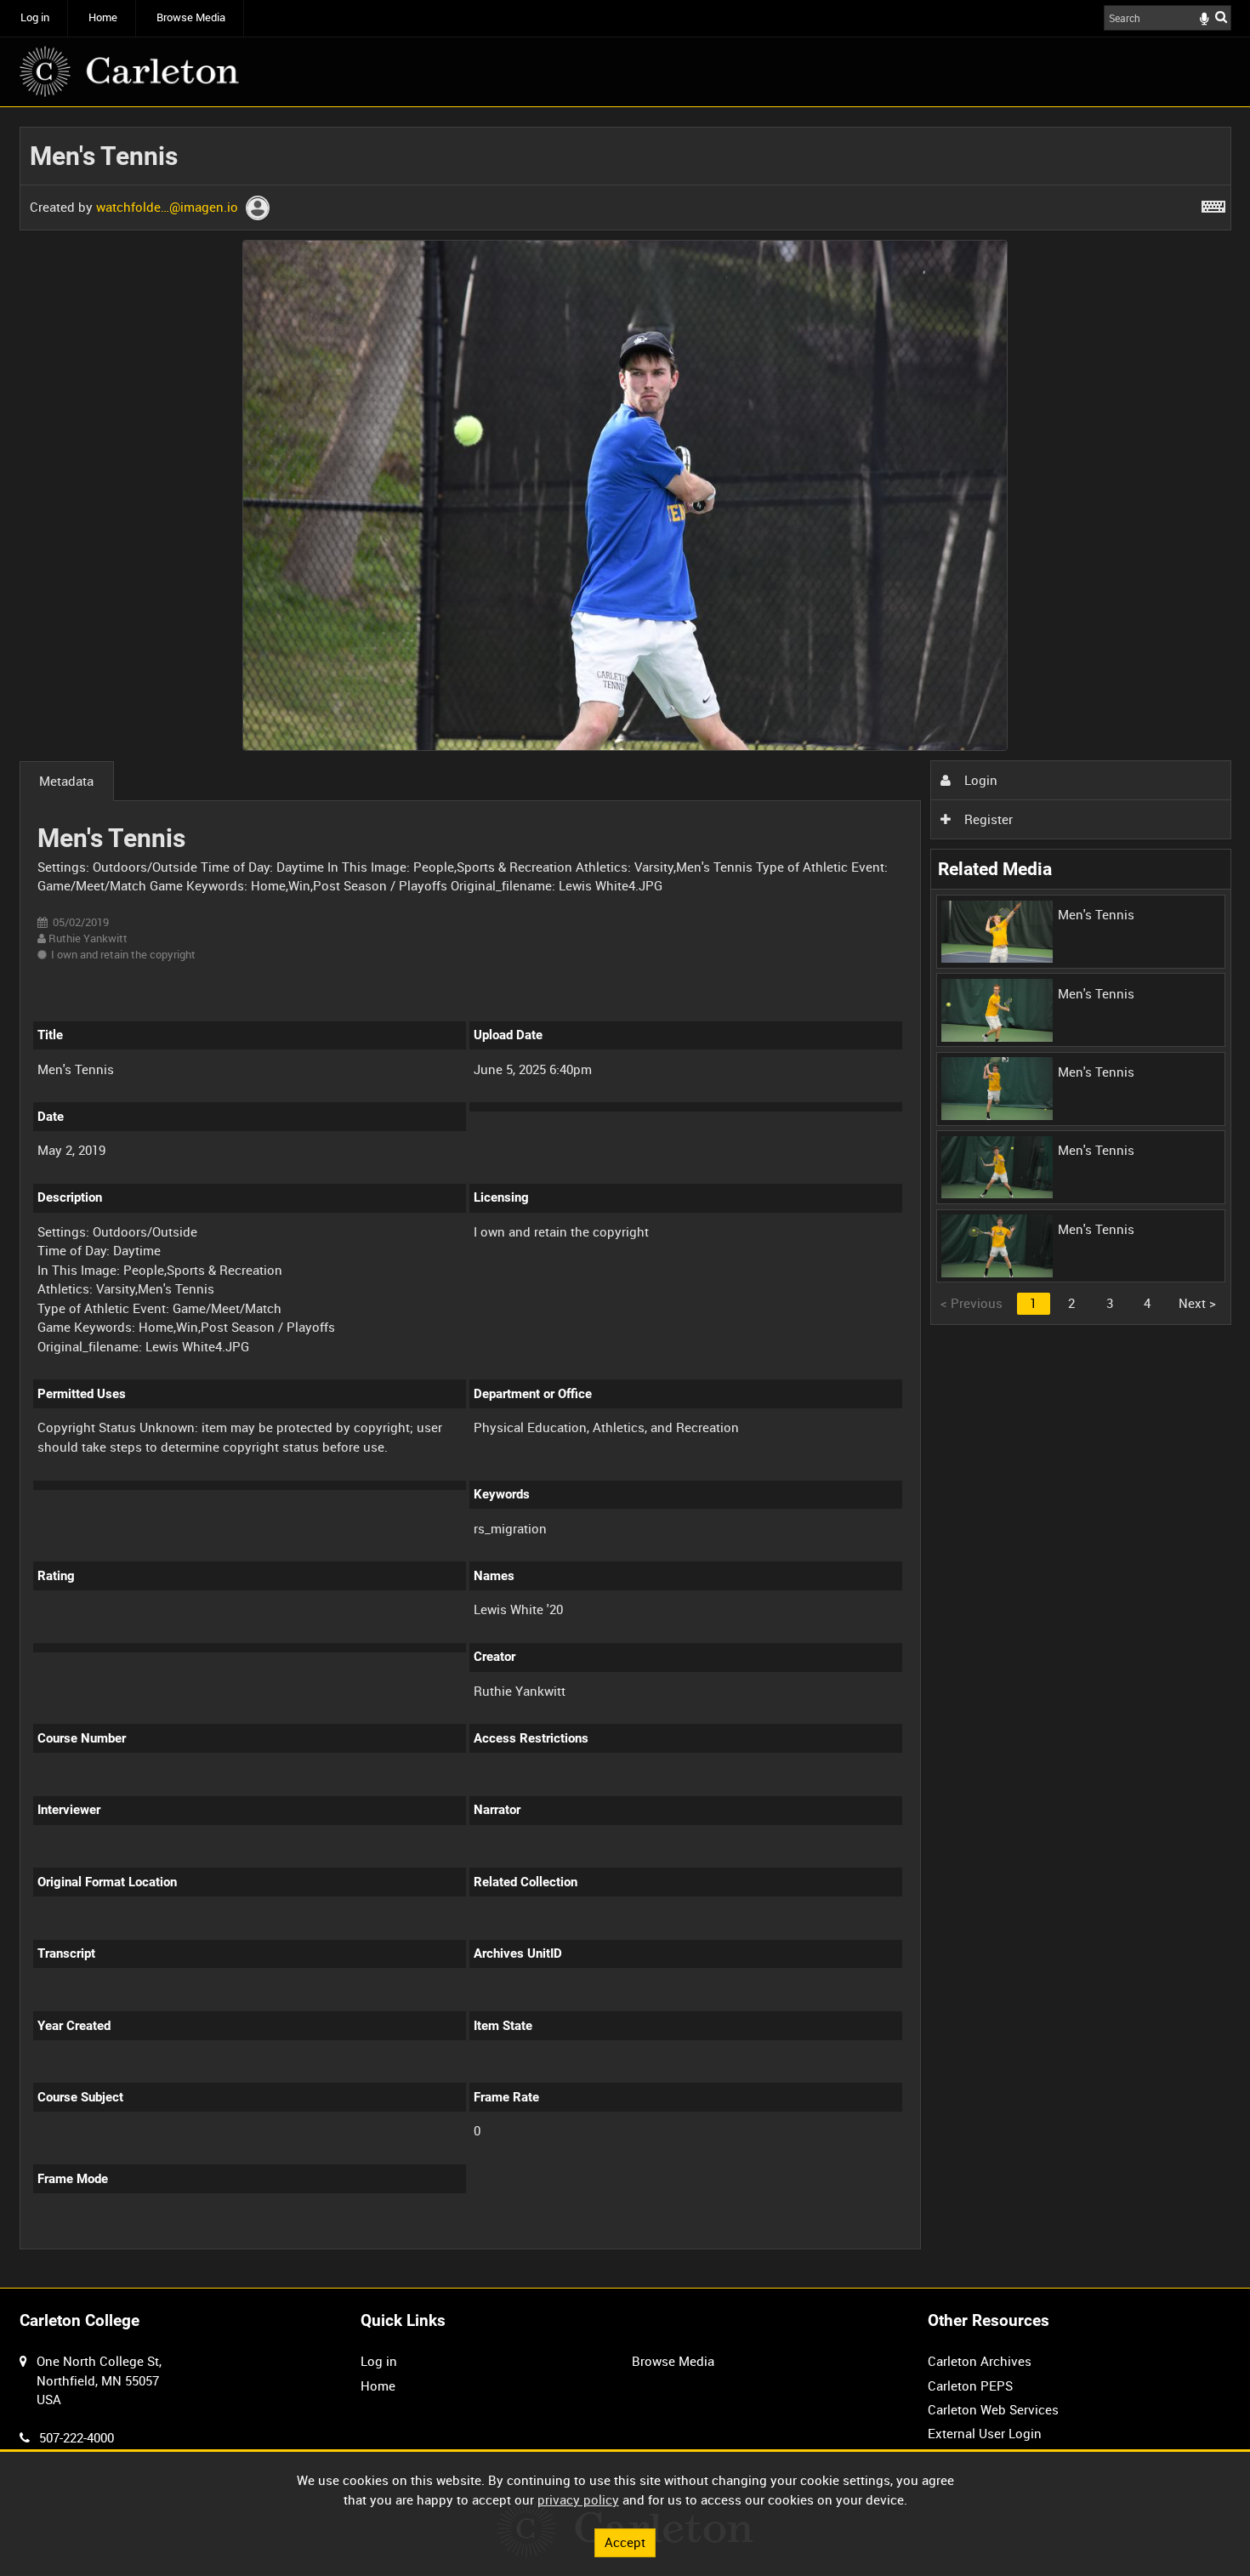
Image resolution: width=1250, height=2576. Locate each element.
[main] (625, 1198)
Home (103, 17)
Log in (35, 17)
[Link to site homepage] (129, 71)
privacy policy (578, 2499)
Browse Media (191, 17)
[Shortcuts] (1213, 203)
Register (987, 819)
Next (1197, 1303)
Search (1221, 17)
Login (979, 780)
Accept (625, 2542)
